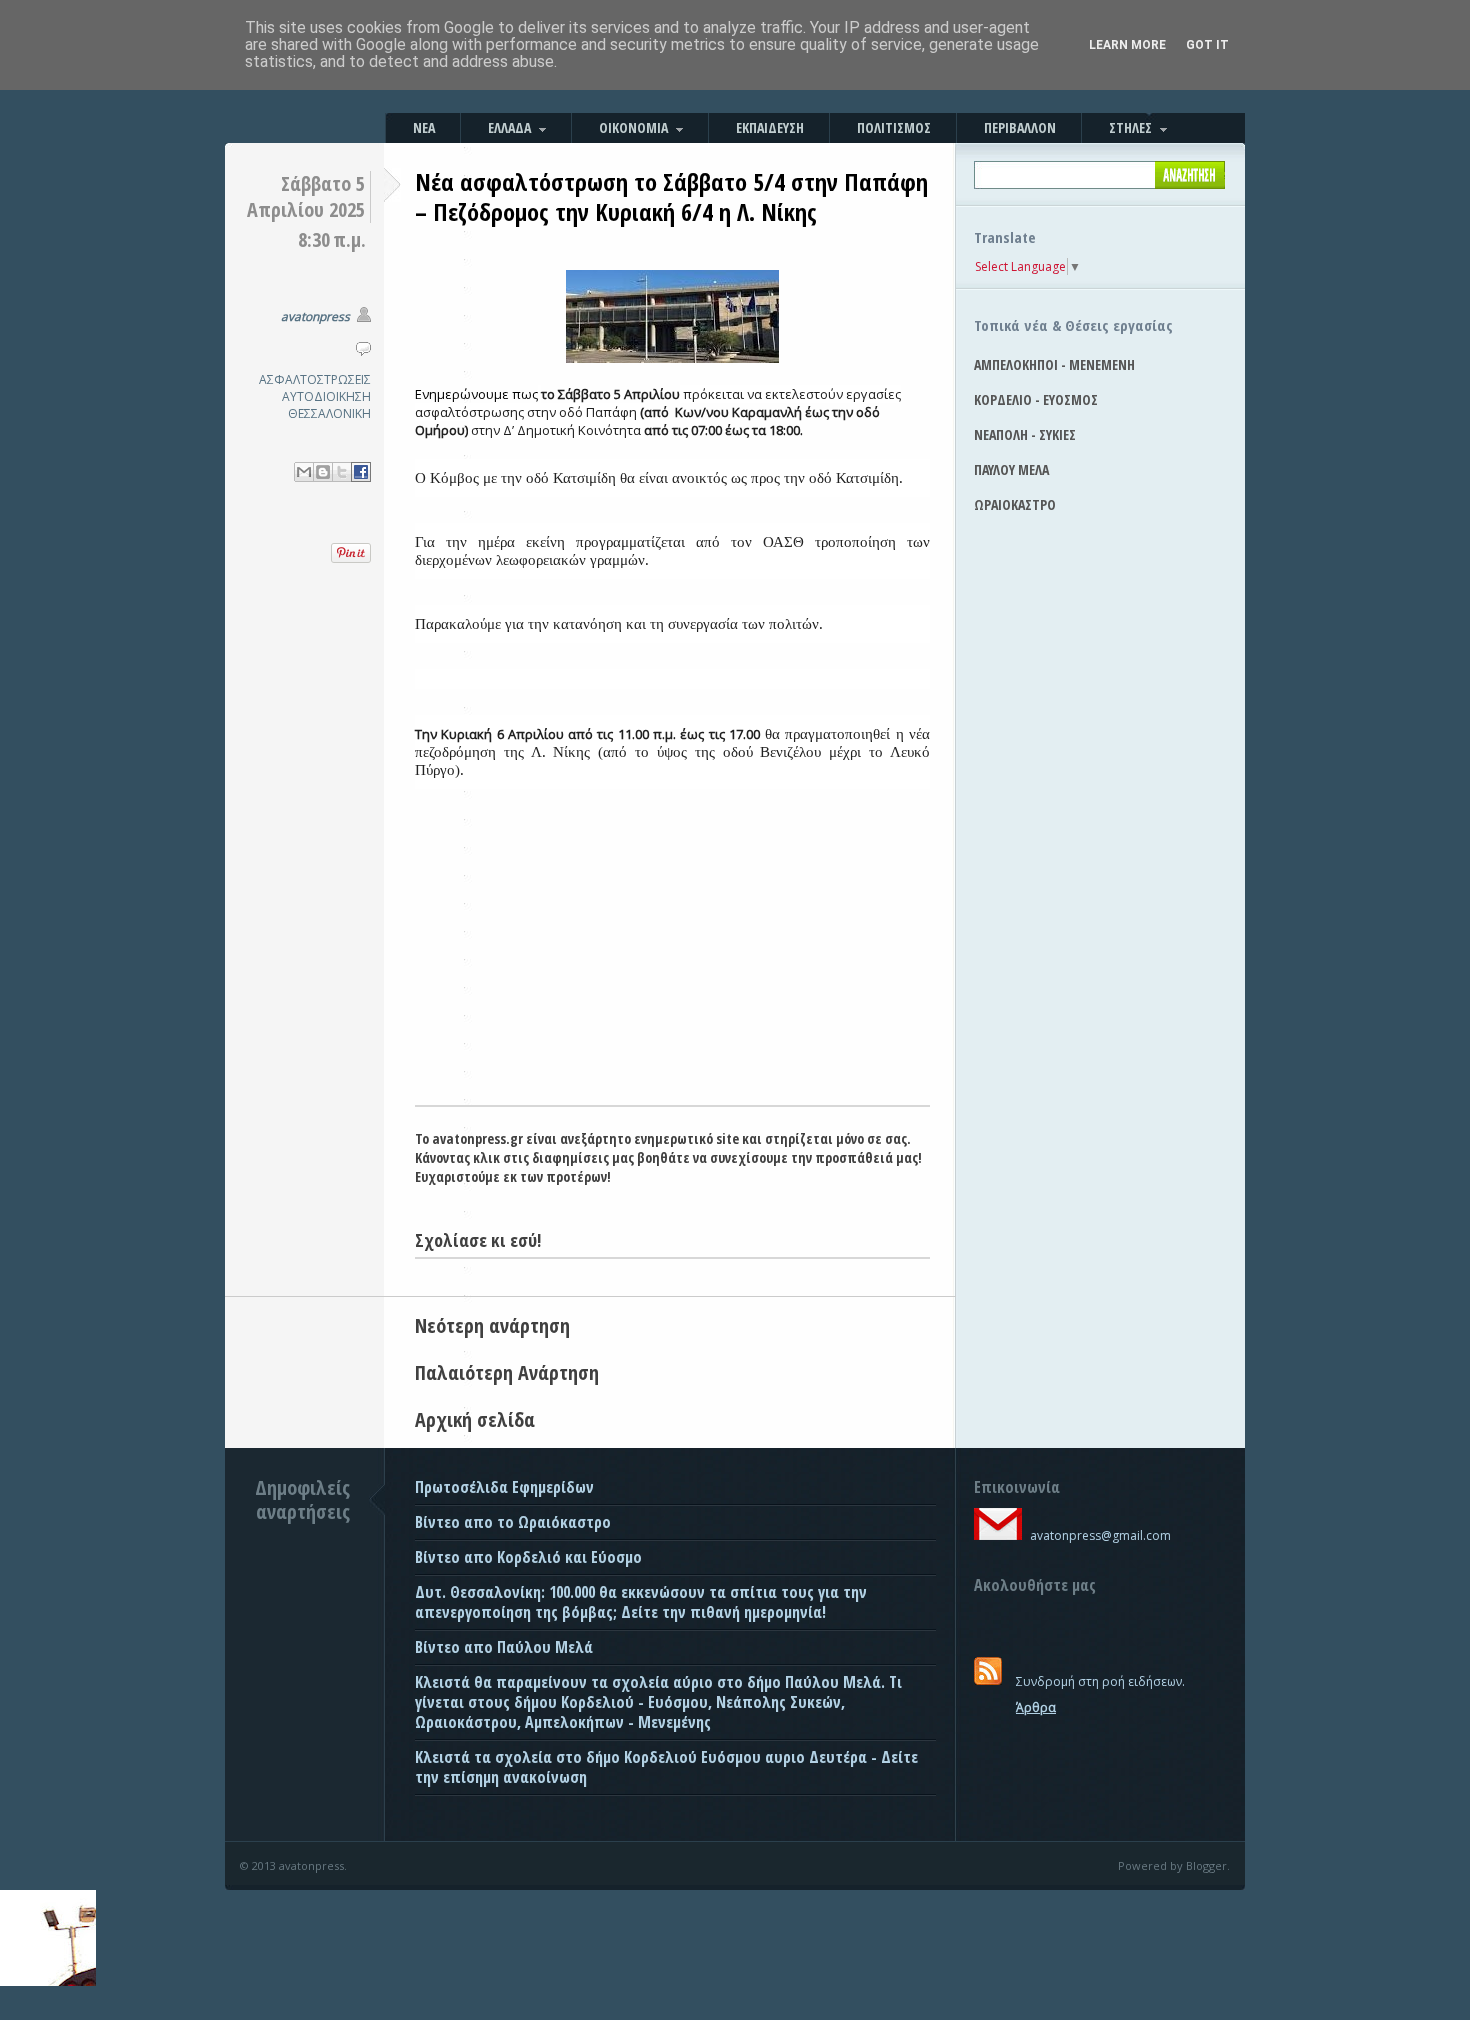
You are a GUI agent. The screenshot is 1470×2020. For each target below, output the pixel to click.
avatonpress (315, 316)
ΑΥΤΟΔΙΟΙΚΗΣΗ (326, 396)
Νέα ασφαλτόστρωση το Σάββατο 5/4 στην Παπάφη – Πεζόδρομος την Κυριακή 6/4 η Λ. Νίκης (671, 196)
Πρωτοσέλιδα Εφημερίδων (504, 1487)
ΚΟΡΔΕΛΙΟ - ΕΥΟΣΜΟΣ (1036, 399)
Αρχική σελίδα (475, 1419)
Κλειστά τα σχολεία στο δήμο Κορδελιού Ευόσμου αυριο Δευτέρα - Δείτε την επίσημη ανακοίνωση (666, 1767)
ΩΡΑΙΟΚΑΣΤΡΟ (1015, 504)
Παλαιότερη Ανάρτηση (507, 1372)
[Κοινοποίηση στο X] (342, 472)
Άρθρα (1036, 1707)
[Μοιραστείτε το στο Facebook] (361, 472)
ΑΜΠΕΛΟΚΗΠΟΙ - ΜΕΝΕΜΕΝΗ (1054, 364)
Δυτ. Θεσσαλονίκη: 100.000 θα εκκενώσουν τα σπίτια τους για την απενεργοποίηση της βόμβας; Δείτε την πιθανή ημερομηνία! (641, 1602)
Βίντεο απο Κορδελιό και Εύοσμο (528, 1557)
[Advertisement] (672, 955)
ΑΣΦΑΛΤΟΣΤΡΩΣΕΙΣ (315, 379)
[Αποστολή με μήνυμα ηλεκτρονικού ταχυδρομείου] (304, 472)
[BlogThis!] (323, 472)
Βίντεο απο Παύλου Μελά (504, 1647)
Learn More (1127, 45)
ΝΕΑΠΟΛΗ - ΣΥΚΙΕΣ (1025, 434)
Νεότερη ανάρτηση (492, 1325)
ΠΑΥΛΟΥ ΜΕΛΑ (1011, 469)
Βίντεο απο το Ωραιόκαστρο (513, 1522)
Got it (1207, 45)
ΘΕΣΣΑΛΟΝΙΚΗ (329, 413)
